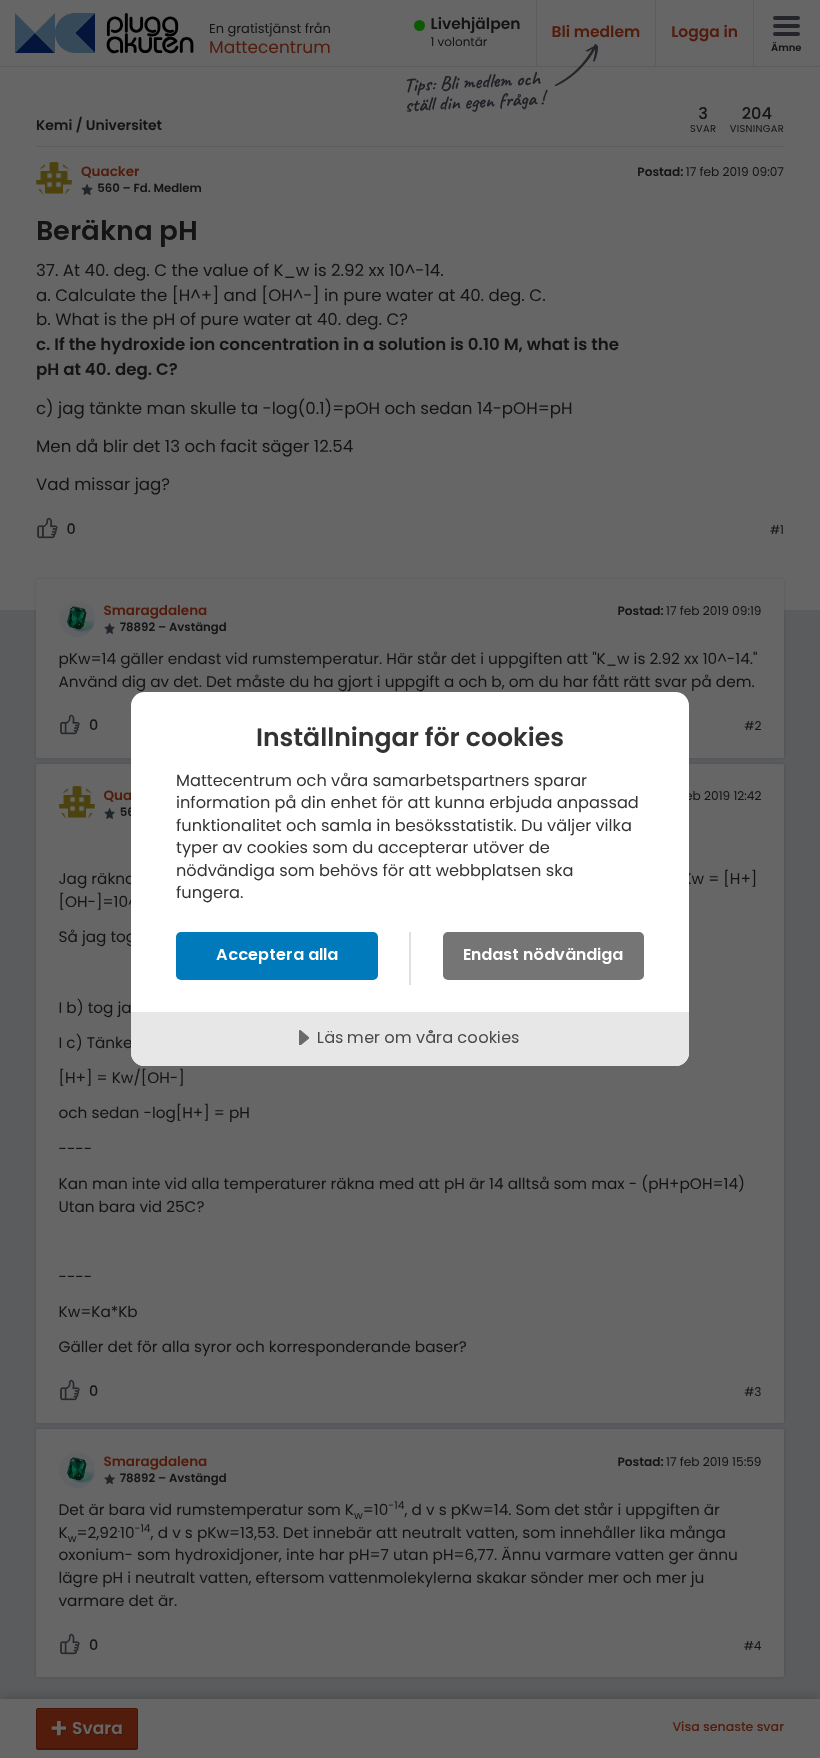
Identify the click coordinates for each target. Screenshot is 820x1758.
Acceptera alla (277, 954)
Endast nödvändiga (543, 954)
